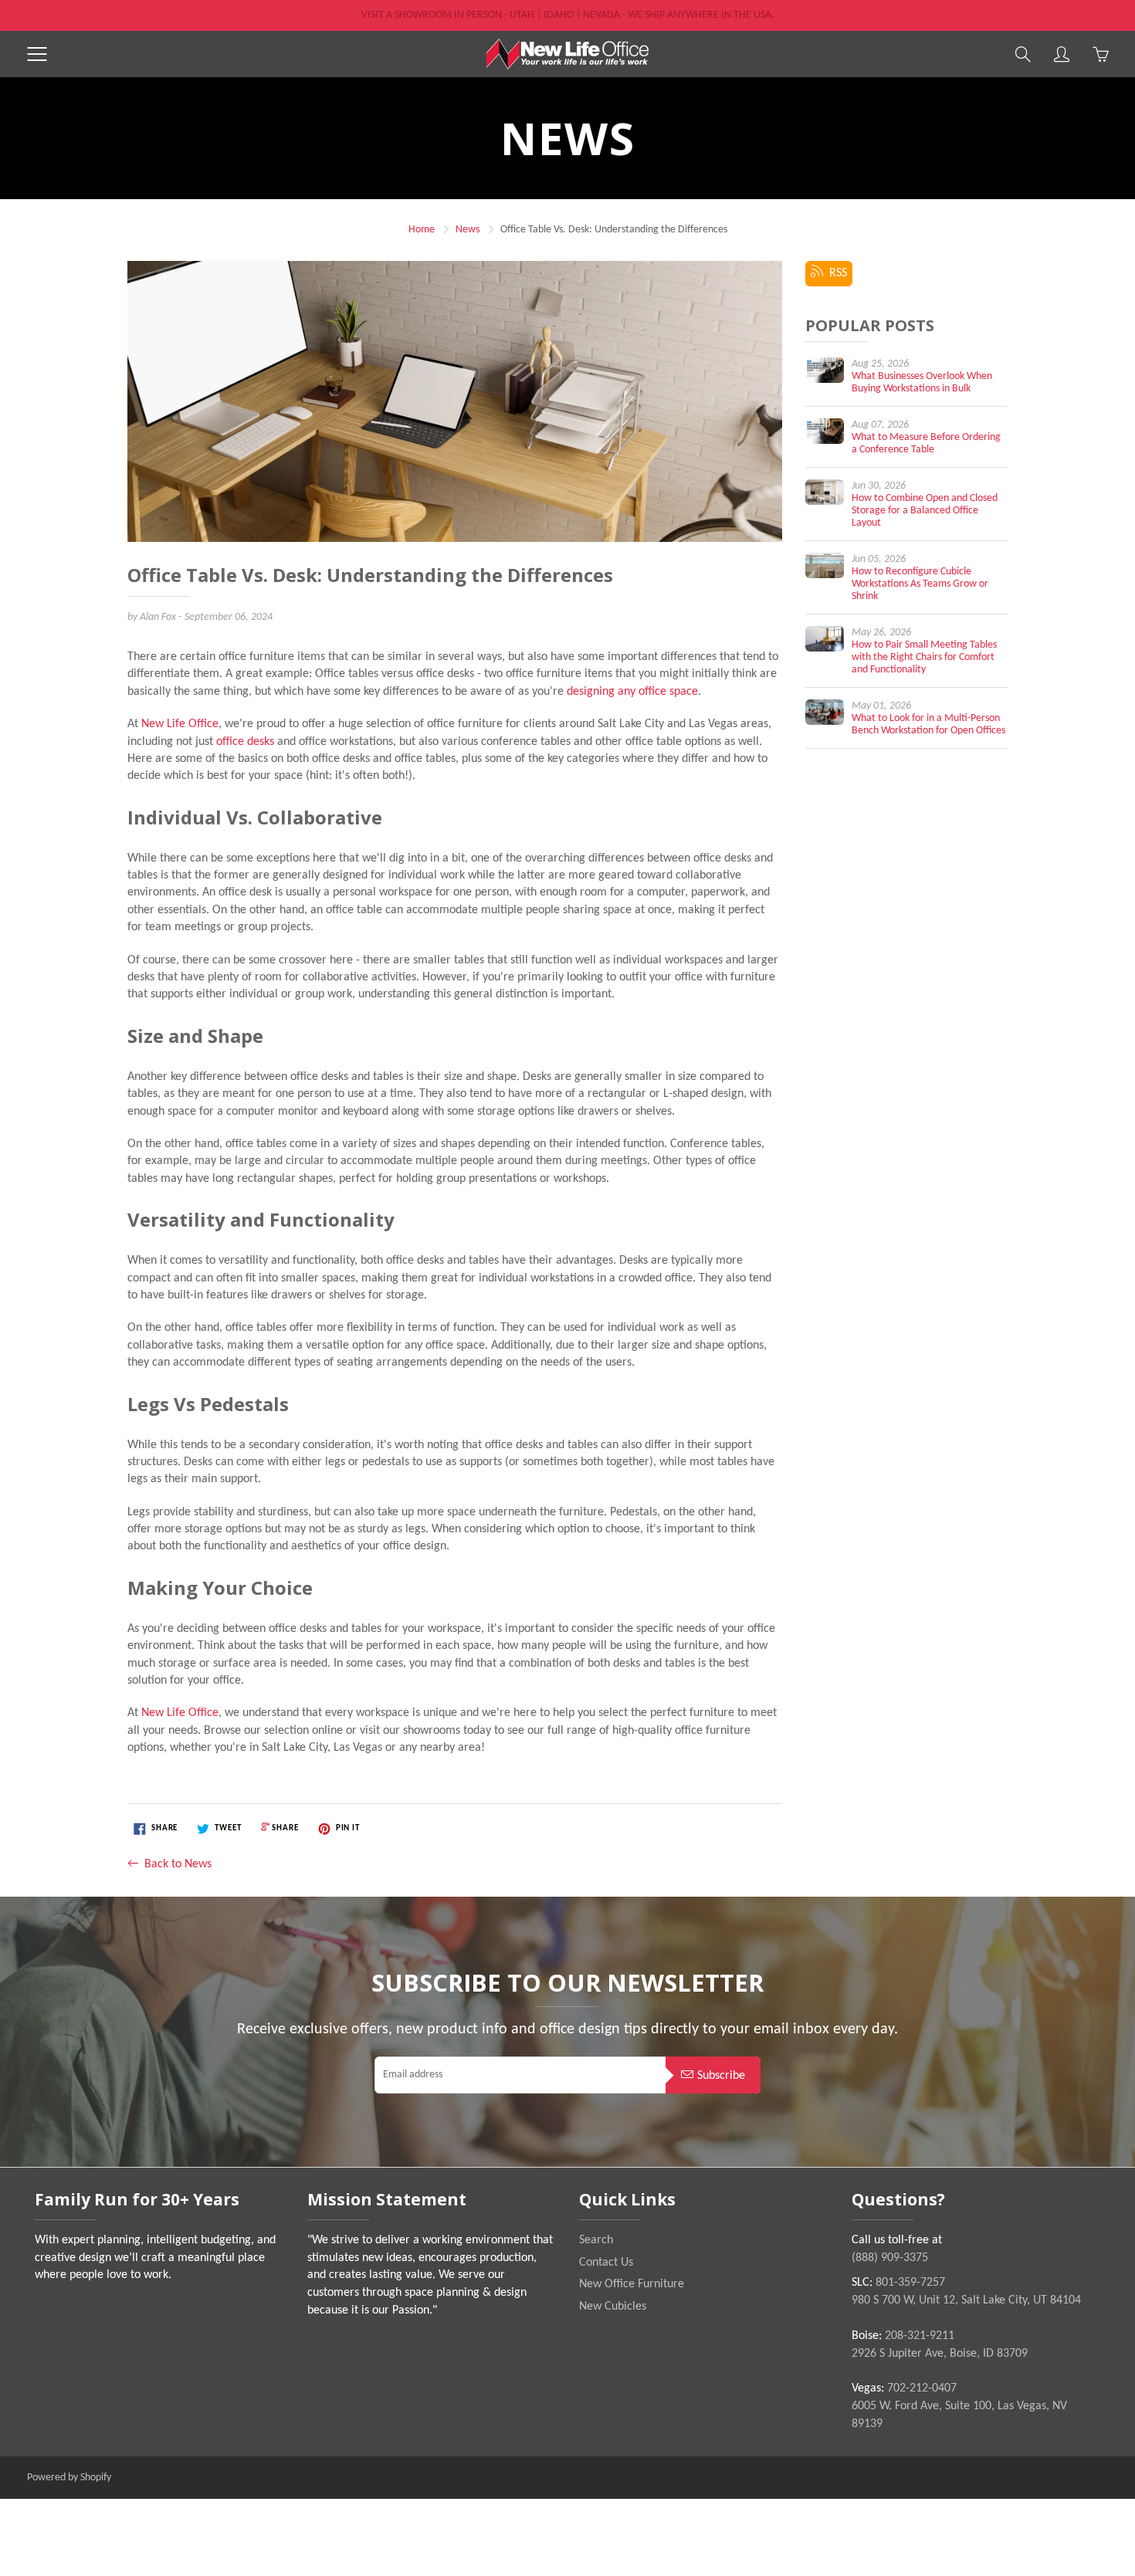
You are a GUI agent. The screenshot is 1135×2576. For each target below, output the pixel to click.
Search (596, 2240)
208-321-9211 (920, 2336)
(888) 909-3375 (890, 2258)
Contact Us (606, 2263)
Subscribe (721, 2076)
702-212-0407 (922, 2388)
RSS (835, 273)
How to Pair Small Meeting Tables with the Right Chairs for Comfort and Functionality (924, 657)
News (468, 230)
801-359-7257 (910, 2283)
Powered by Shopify (69, 2478)
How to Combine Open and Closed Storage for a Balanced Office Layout (925, 511)
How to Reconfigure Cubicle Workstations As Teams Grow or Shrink (920, 584)
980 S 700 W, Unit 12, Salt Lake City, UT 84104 (966, 2300)
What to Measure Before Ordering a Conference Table (926, 443)
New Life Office (180, 724)
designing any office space (632, 692)
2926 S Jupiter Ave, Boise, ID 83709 (940, 2354)
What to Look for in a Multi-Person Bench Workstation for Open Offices (928, 724)
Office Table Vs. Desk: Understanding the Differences (370, 576)
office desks (245, 742)
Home (422, 230)
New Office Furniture (632, 2284)
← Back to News (169, 1864)
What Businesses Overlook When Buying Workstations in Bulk (922, 383)
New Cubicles (613, 2307)
